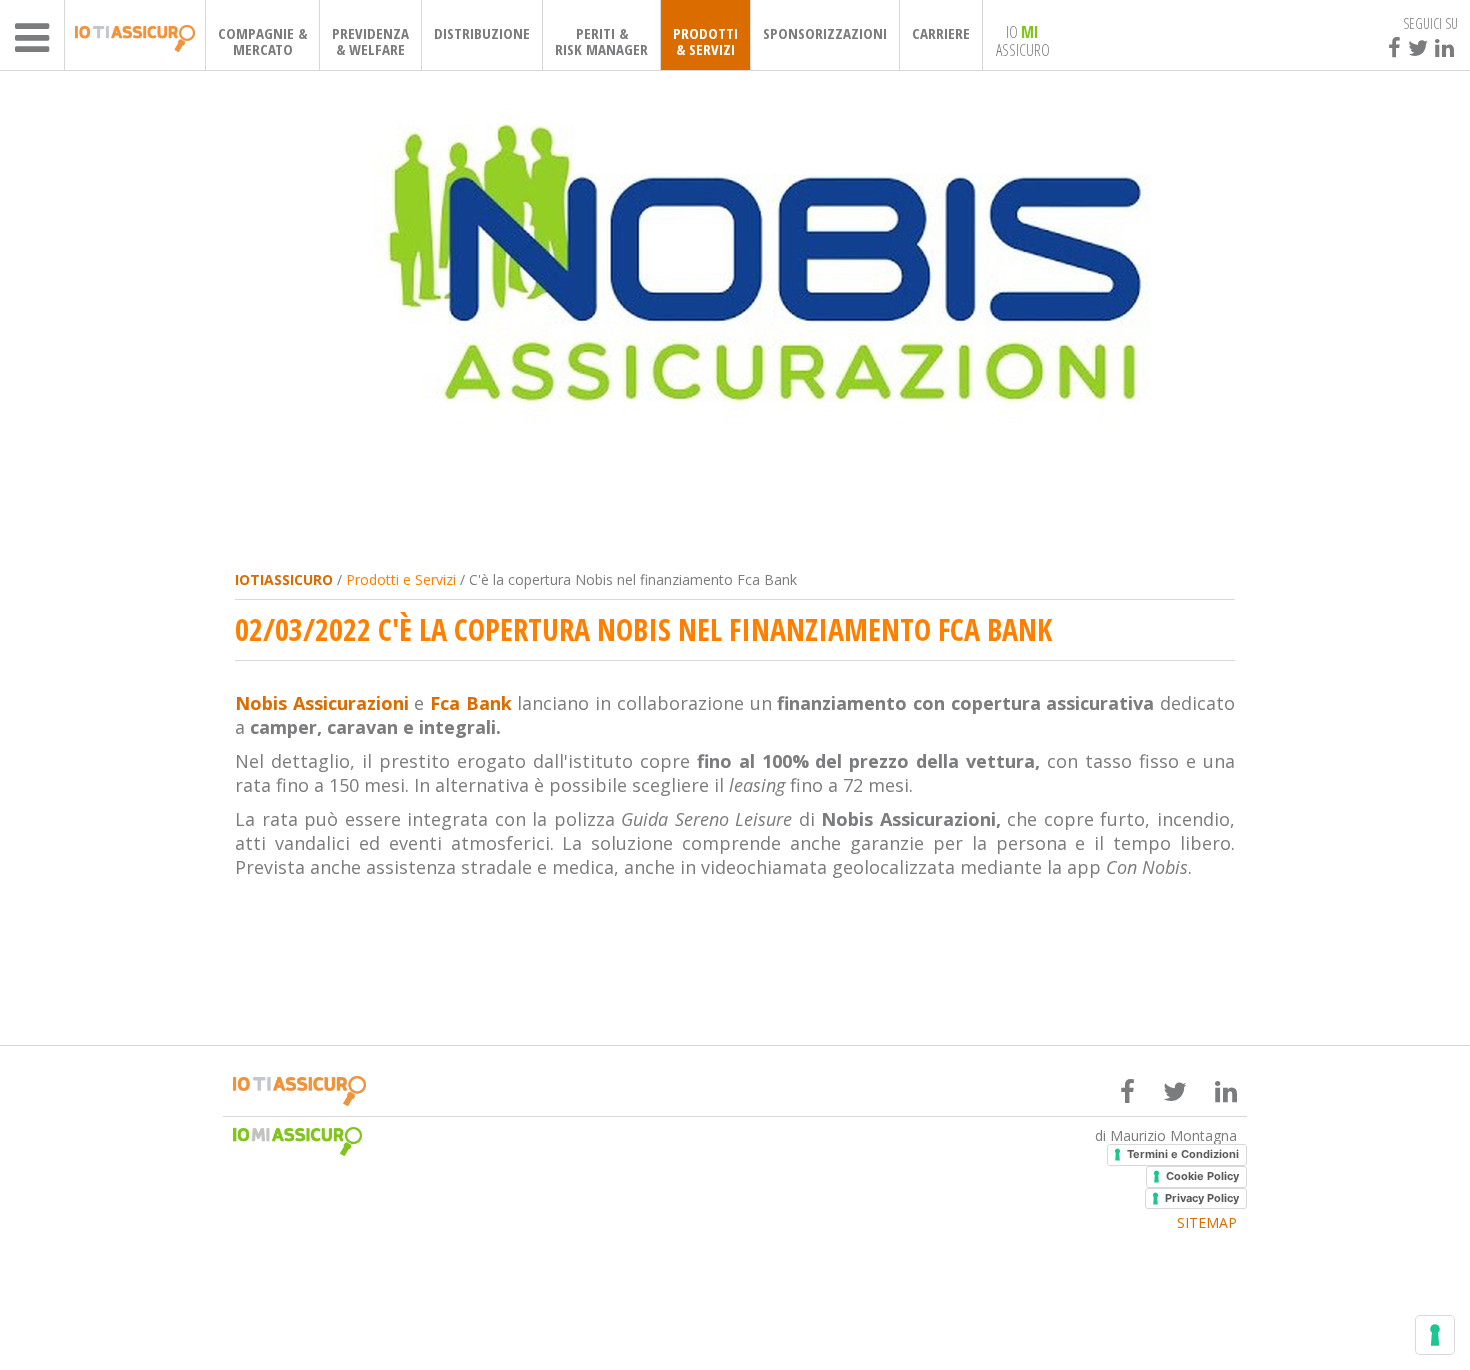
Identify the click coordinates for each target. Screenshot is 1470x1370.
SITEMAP (1207, 1223)
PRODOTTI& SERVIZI (705, 41)
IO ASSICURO (1023, 40)
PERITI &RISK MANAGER (601, 41)
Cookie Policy (1202, 1176)
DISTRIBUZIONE (482, 33)
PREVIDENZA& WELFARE (370, 41)
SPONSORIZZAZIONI (825, 33)
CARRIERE (941, 33)
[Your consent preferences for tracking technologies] (1435, 1335)
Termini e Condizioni (1183, 1154)
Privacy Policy (1202, 1198)
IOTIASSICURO (284, 579)
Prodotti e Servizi (401, 579)
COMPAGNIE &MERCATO (262, 41)
